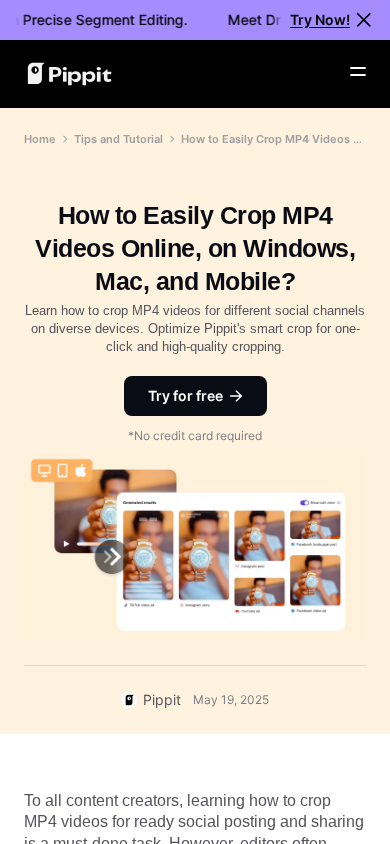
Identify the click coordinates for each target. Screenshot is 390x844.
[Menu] (358, 72)
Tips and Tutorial (118, 139)
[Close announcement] (364, 20)
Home (40, 139)
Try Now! (320, 19)
